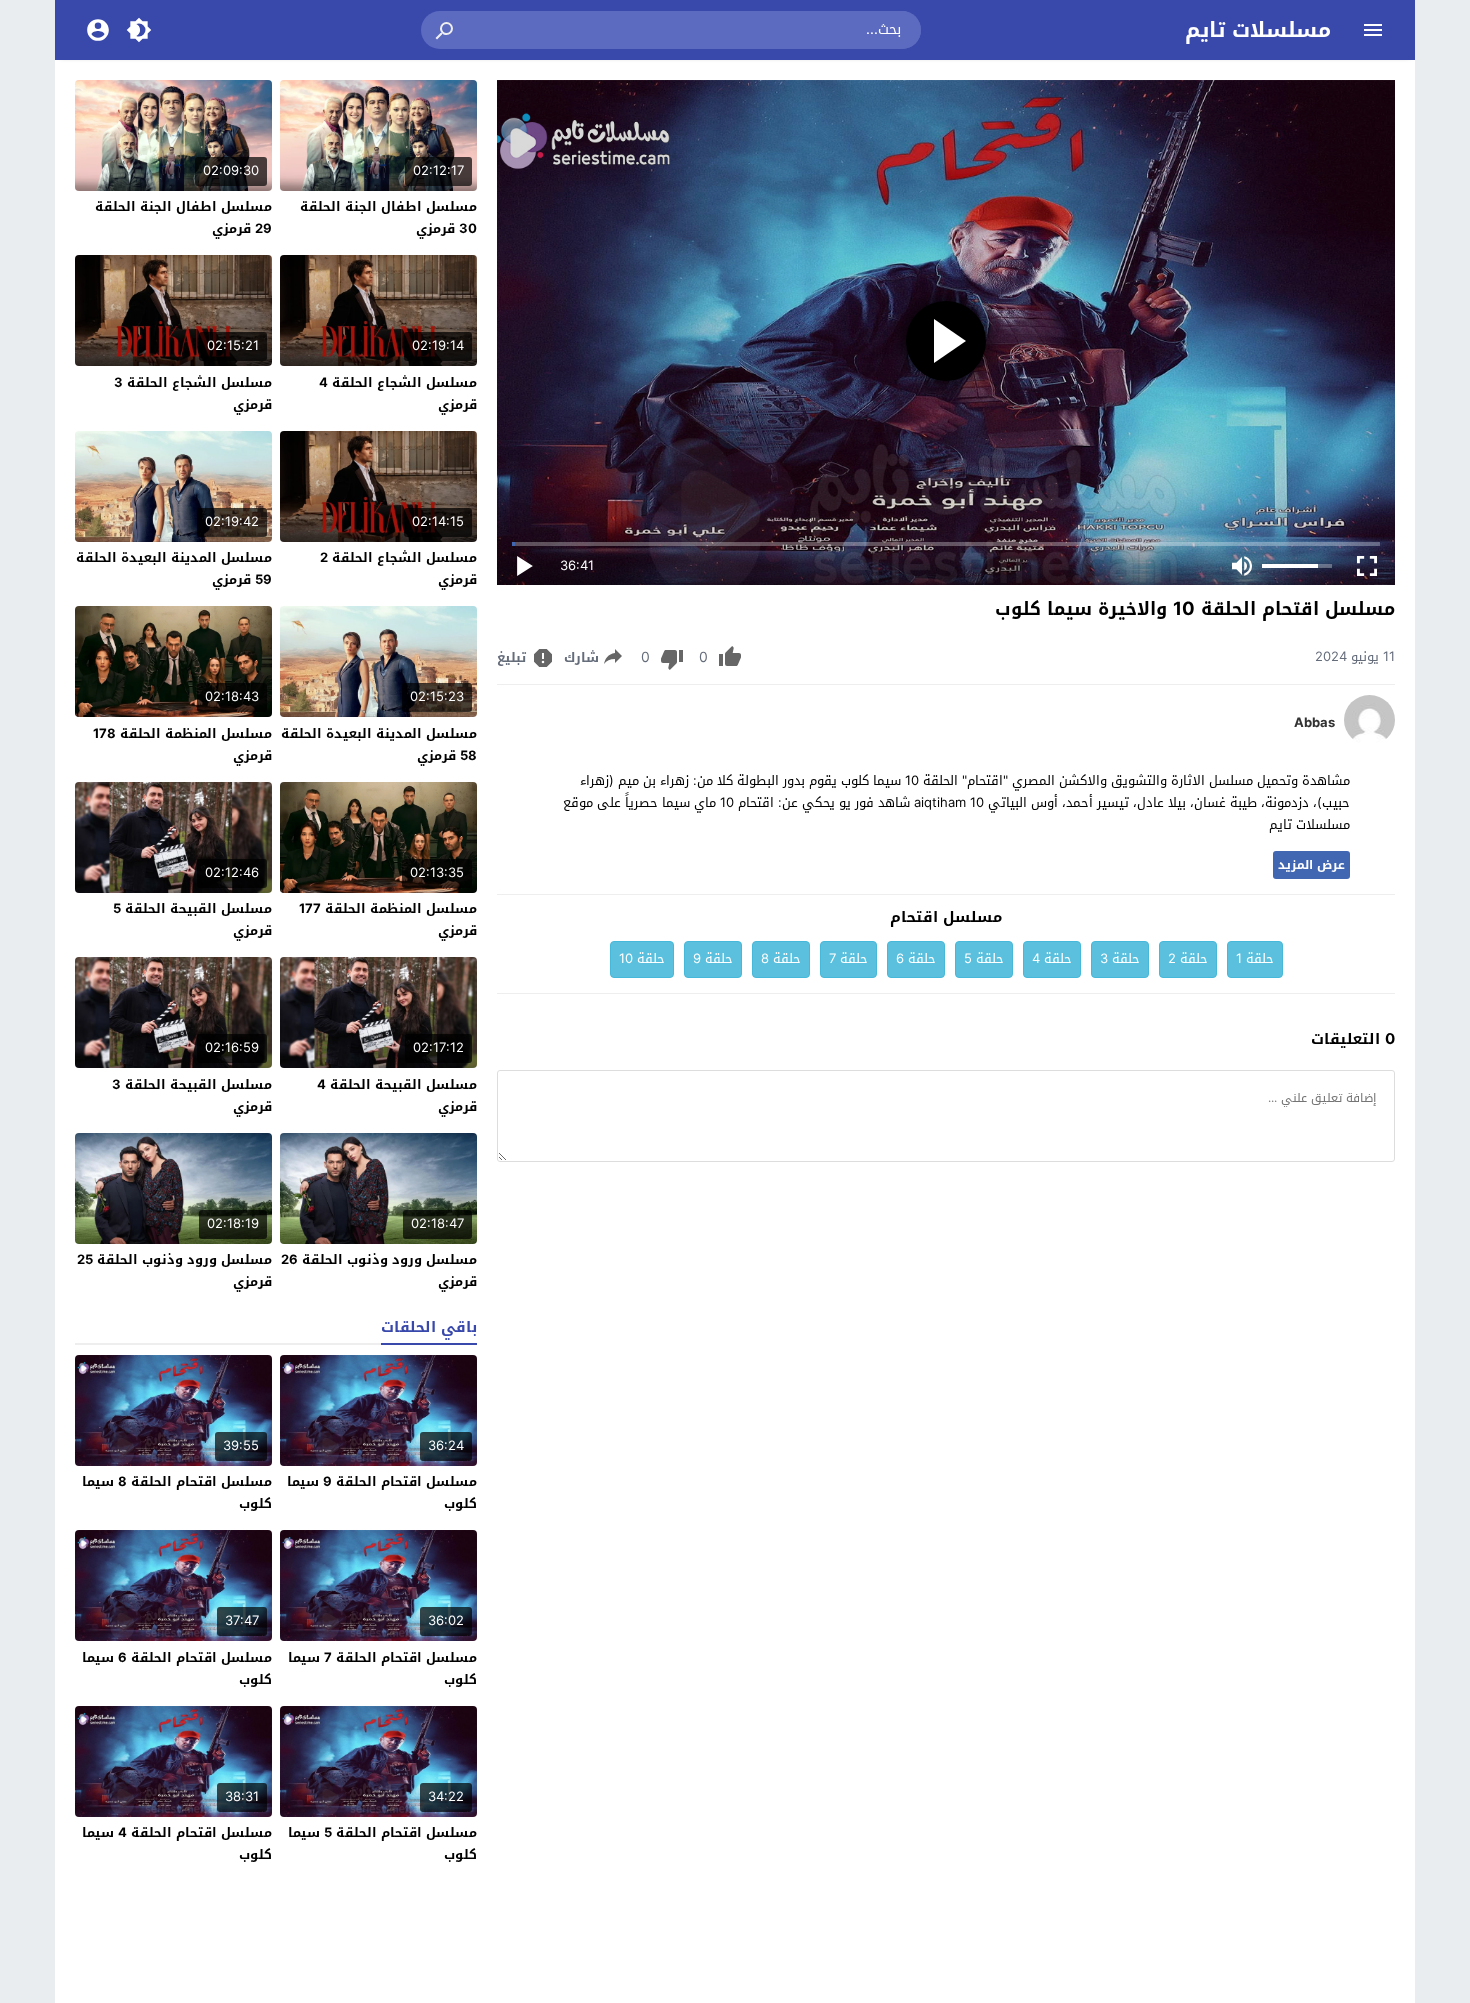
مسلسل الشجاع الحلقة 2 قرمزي (398, 568)
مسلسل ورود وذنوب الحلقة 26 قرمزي (379, 1270)
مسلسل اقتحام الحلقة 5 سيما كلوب (382, 1843)
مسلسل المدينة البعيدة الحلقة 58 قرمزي (379, 744)
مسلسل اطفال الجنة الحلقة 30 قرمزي (388, 217)
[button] (446, 30)
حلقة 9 (713, 958)
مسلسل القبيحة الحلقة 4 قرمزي (397, 1095)
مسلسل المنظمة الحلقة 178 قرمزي (182, 744)
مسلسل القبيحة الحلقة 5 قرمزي (192, 919)
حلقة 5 (984, 958)
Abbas (1314, 723)
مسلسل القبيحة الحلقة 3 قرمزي (192, 1095)
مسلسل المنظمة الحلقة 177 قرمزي (388, 919)
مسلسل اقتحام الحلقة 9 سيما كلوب (382, 1492)
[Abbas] (1369, 740)
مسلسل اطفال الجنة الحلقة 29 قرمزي (183, 217)
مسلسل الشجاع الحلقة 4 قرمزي (398, 393)
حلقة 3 (1120, 958)
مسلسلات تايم (1258, 30)
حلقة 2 (1188, 958)
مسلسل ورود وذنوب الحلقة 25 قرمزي (174, 1270)
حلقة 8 (781, 958)
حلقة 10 (642, 958)
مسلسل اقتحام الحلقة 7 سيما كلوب (382, 1668)
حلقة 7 (848, 958)
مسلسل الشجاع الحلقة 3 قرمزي (193, 393)
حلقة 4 (1052, 958)
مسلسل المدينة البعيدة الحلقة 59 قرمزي (174, 568)
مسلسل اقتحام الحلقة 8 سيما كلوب (177, 1492)
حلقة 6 (916, 958)
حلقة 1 (1255, 958)
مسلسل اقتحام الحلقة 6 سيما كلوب (177, 1668)
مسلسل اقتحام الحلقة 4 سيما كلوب (177, 1843)
